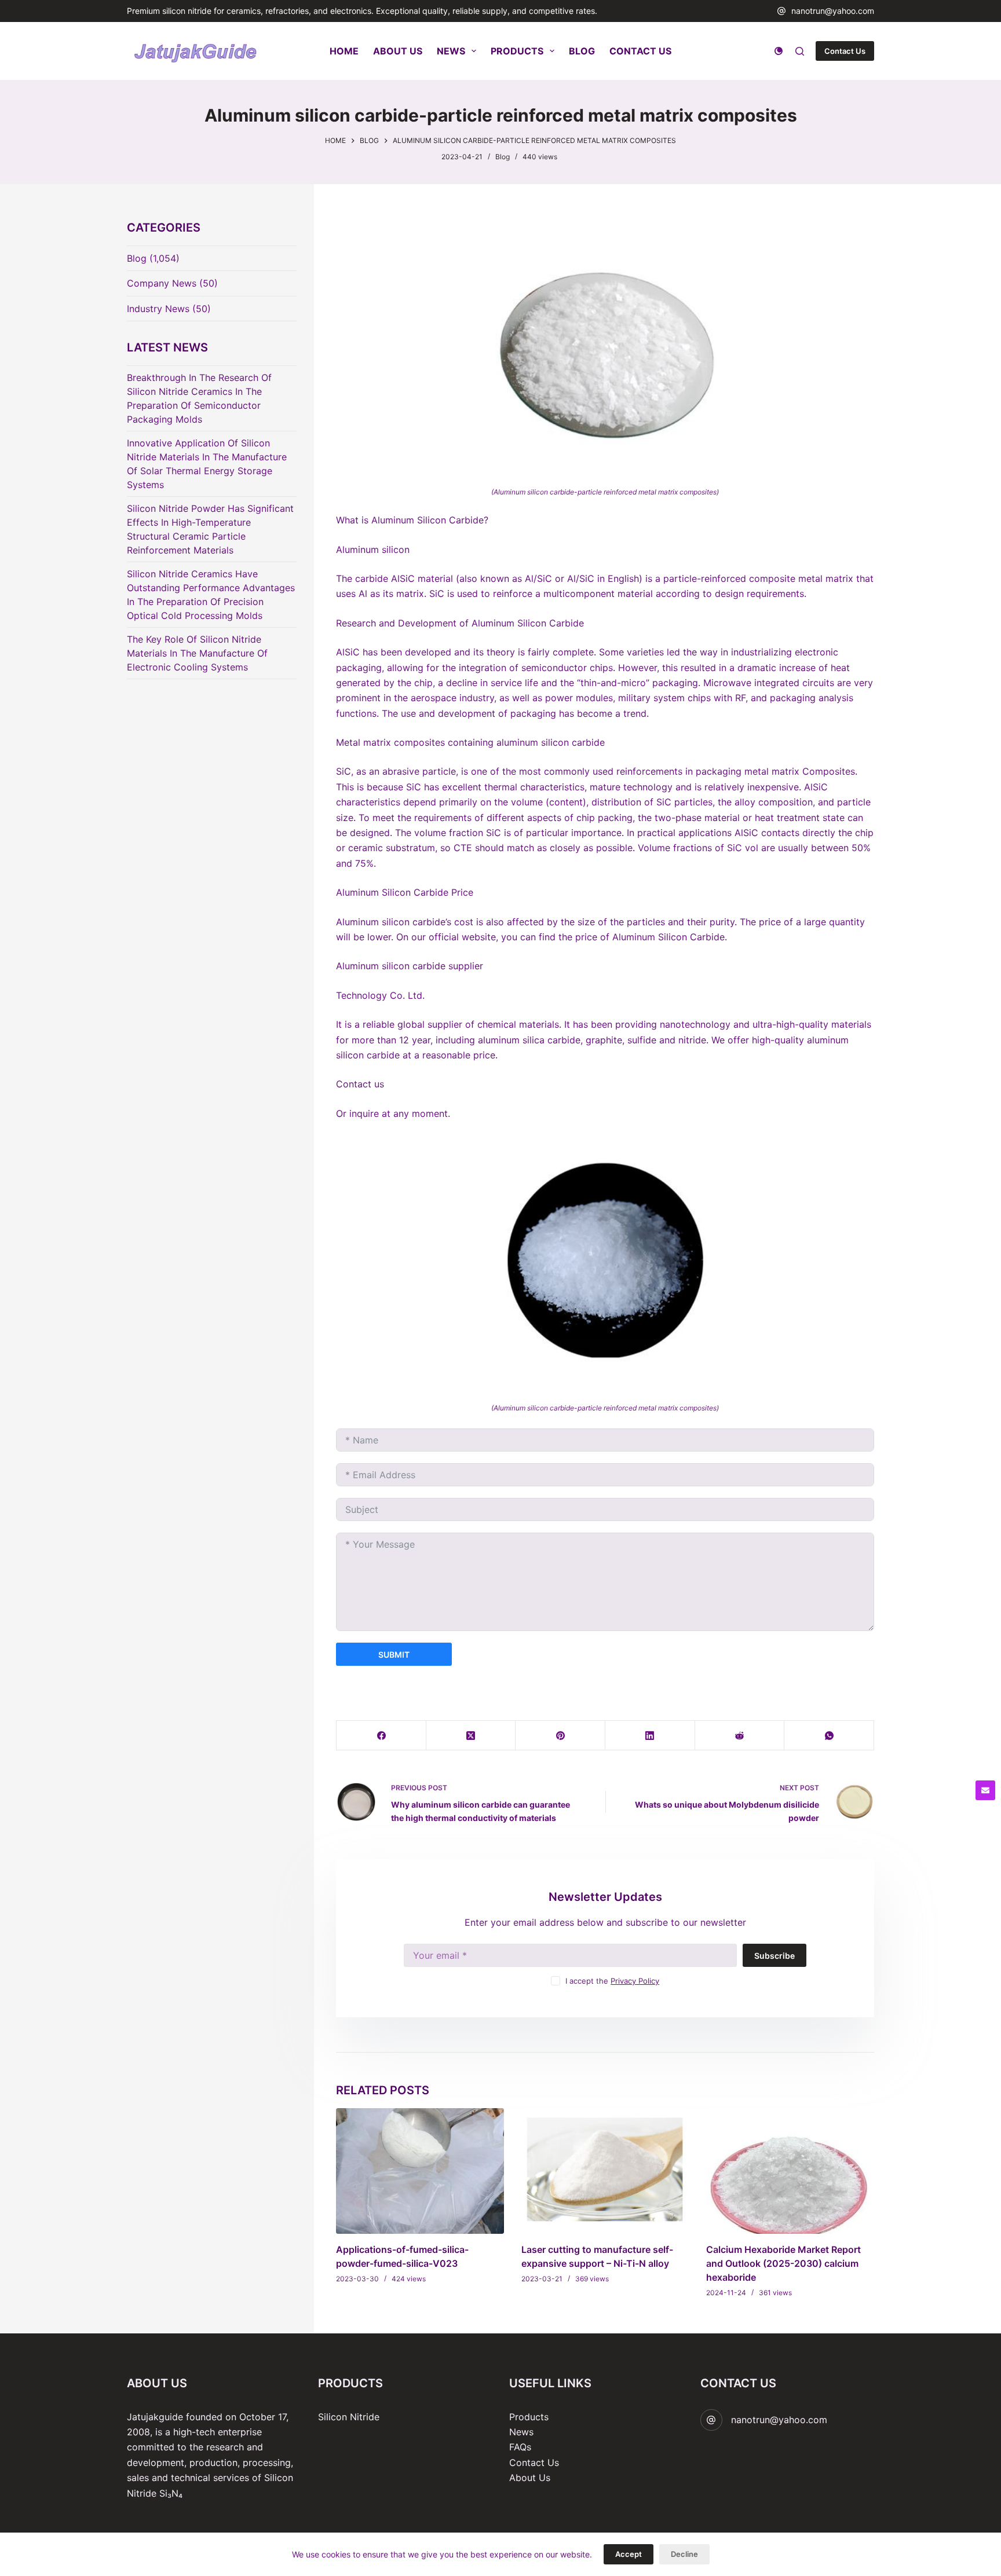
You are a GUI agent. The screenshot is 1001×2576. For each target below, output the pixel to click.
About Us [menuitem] (398, 51)
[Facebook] (381, 1736)
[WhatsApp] (829, 1736)
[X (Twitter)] (471, 1736)
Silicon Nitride (349, 2417)
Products (529, 2417)
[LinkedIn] (650, 1736)
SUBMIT (394, 1655)
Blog (503, 157)
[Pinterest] (560, 1736)
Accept (629, 2554)
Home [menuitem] (344, 51)
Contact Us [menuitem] (640, 51)
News (521, 2432)
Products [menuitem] (517, 51)
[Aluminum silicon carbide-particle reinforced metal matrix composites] (605, 344)
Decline (684, 2554)
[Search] (800, 51)
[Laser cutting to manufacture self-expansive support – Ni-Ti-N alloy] (605, 2171)
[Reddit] (740, 1736)
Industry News (158, 309)
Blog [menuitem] (582, 51)
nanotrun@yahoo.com (833, 11)
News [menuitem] (451, 51)
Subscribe (775, 1956)
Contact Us (845, 51)
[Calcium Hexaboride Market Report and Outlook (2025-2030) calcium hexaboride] (790, 2171)
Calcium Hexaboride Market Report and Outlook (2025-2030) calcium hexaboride (783, 2263)
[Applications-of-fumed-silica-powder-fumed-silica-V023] (420, 2171)
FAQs (520, 2447)
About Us (530, 2478)
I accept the (612, 1981)
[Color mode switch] (779, 51)
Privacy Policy (635, 1981)
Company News (162, 283)
